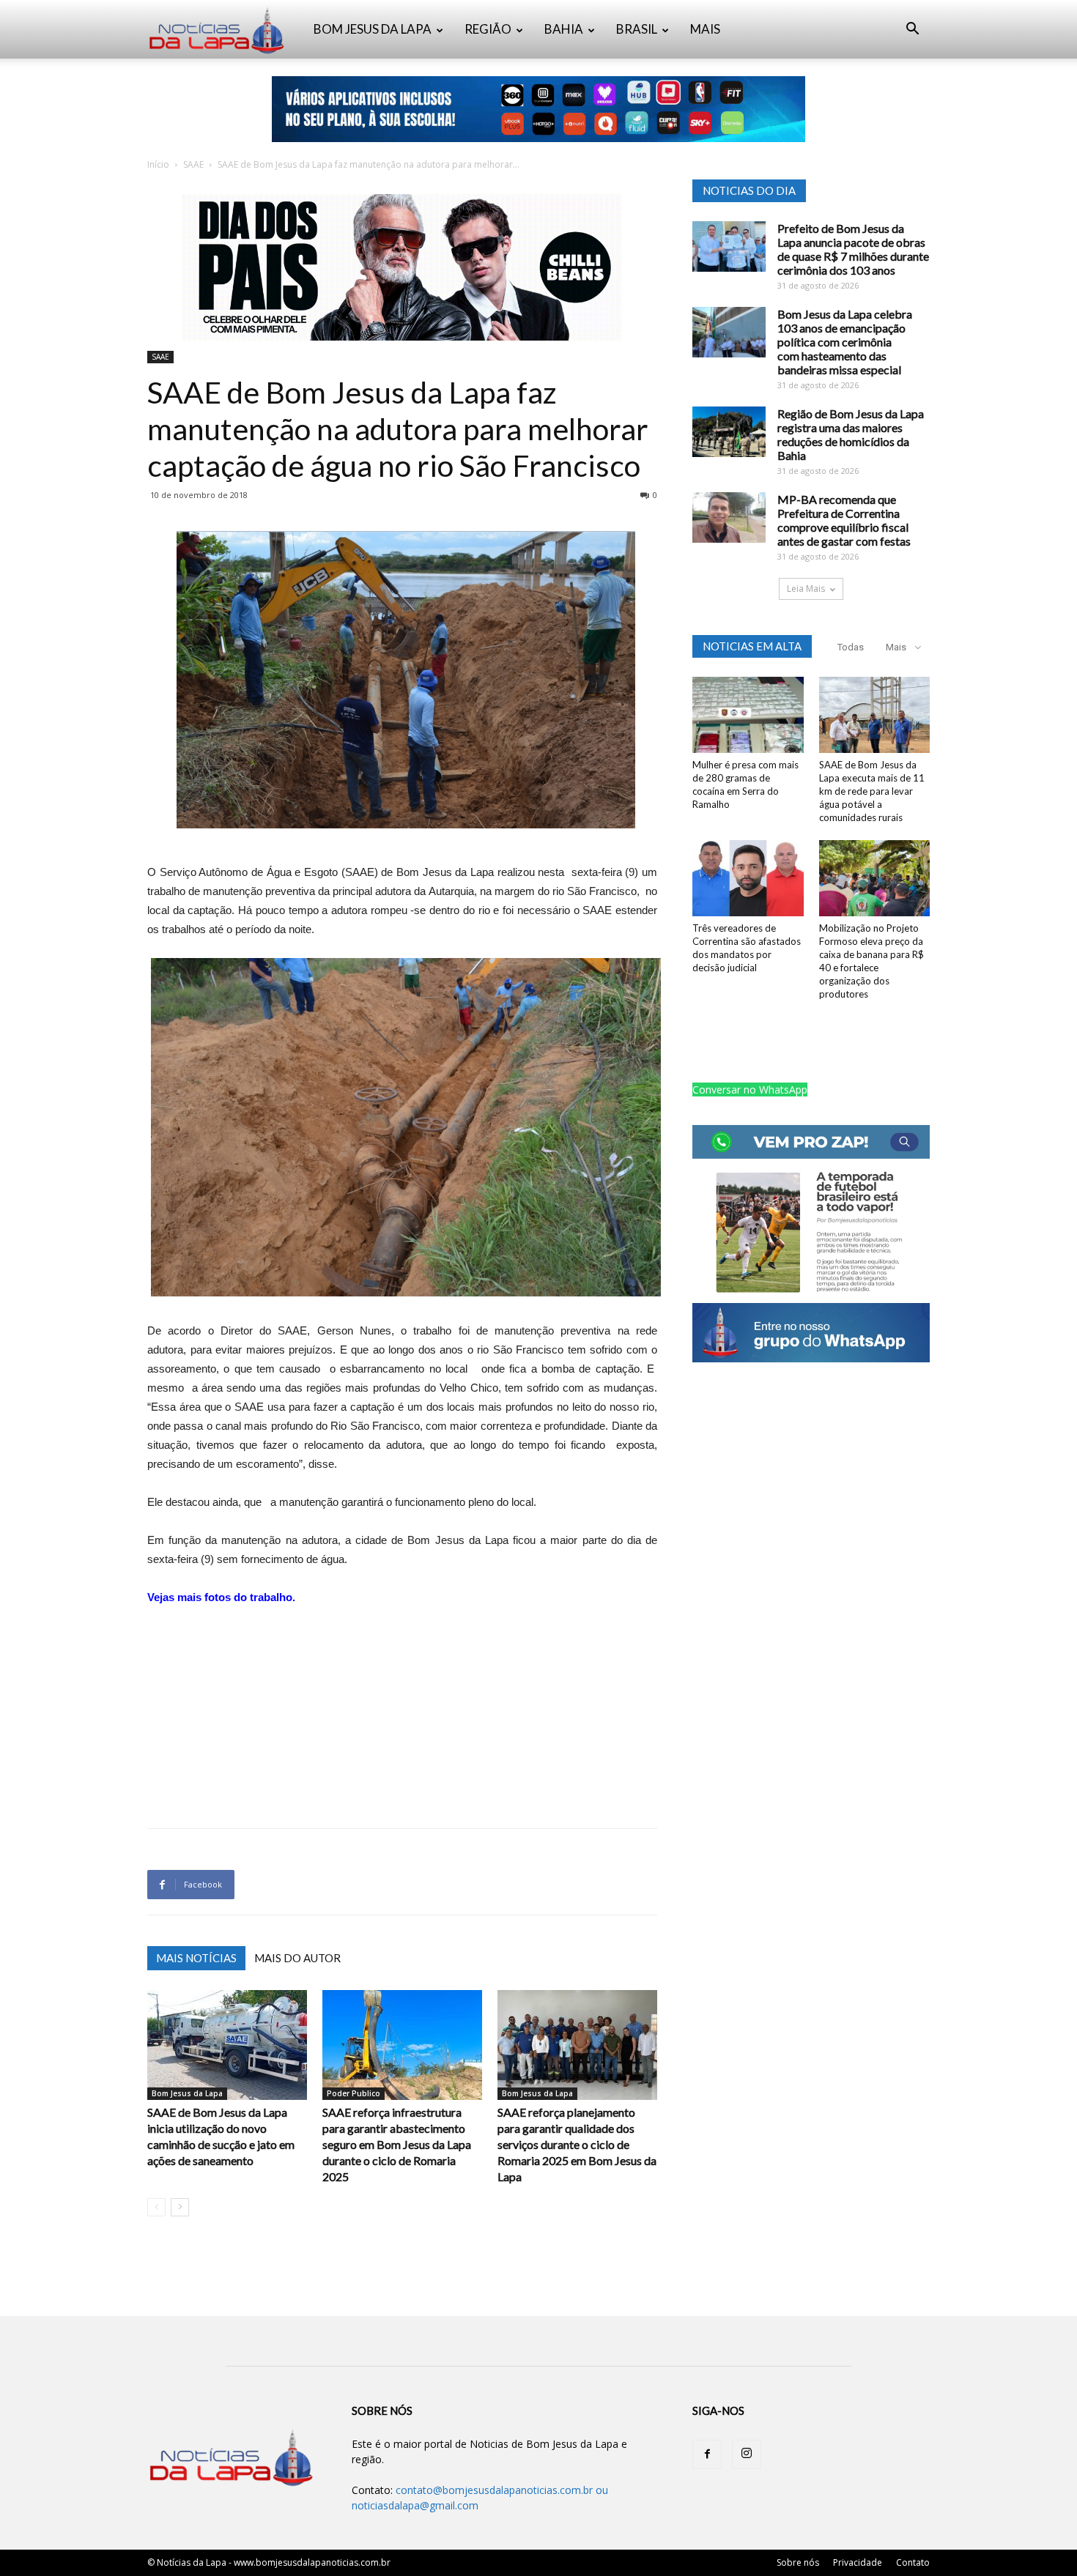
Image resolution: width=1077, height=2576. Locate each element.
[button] (912, 30)
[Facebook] (707, 2454)
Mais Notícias (196, 1958)
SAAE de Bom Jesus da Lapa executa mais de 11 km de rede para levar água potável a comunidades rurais (872, 791)
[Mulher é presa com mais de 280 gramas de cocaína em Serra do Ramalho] (748, 715)
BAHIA (564, 29)
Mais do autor (297, 1958)
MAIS (705, 29)
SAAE (193, 164)
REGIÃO (488, 29)
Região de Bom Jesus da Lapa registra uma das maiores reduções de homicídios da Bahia (851, 434)
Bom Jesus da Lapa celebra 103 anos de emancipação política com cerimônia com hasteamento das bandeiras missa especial (845, 342)
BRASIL (637, 29)
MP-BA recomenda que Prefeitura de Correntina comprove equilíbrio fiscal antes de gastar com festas (844, 520)
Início (158, 164)
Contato (913, 2562)
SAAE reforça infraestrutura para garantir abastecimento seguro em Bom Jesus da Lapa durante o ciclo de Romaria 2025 (397, 2144)
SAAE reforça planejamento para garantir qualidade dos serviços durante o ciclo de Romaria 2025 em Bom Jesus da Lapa (577, 2144)
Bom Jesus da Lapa (187, 2093)
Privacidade (858, 2562)
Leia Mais (806, 589)
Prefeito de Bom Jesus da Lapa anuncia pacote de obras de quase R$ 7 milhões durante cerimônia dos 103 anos (853, 249)
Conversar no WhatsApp (750, 1090)
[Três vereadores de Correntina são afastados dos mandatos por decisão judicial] (748, 878)
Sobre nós (798, 2562)
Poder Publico (354, 2093)
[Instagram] (747, 2454)
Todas (851, 647)
